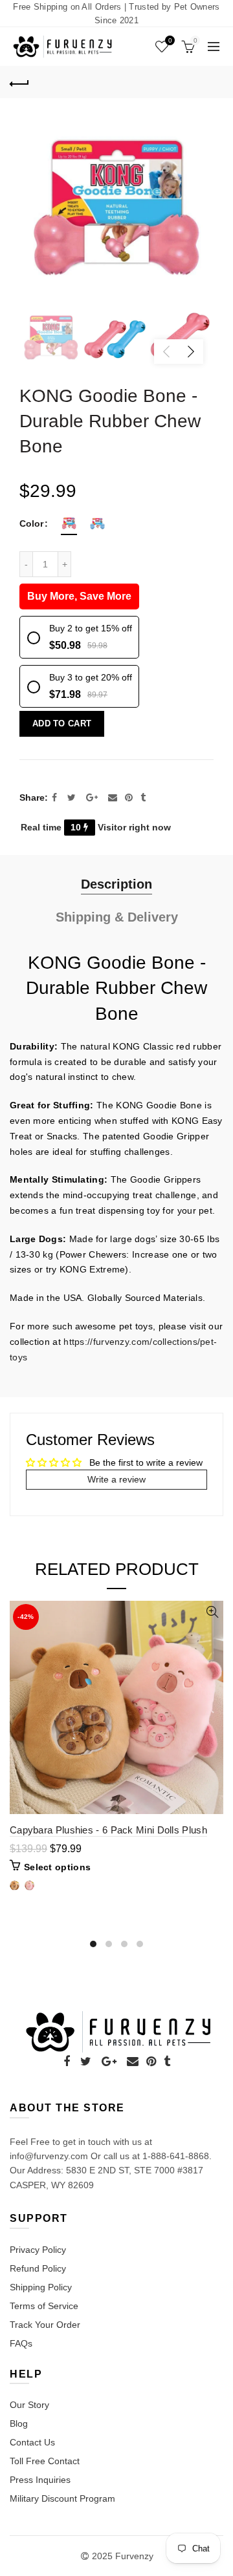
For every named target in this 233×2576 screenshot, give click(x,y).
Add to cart (62, 723)
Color (31, 523)
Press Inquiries (40, 2480)
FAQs (21, 2343)
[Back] (19, 82)
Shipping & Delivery (117, 917)
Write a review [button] (116, 1479)
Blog (19, 2423)
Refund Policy (38, 2268)
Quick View (212, 1612)
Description (116, 884)
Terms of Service (44, 2306)
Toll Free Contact (45, 2461)
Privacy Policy (38, 2250)
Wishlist (170, 40)
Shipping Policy (41, 2287)
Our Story (29, 2405)
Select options (57, 1867)
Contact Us (32, 2442)
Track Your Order (45, 2325)
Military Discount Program (62, 2498)
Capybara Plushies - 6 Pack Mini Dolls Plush (108, 1830)
